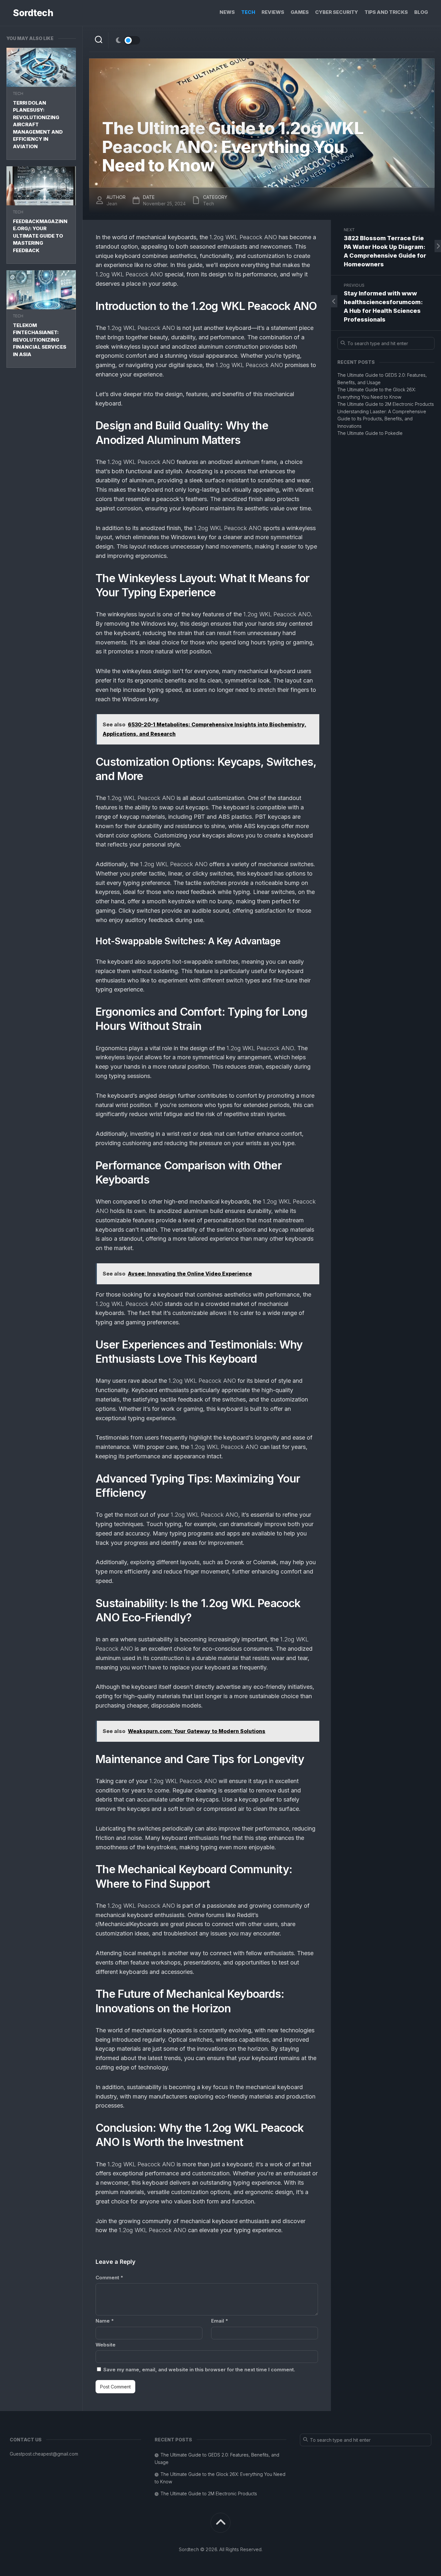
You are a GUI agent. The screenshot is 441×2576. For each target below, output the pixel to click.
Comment (109, 2278)
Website (106, 2345)
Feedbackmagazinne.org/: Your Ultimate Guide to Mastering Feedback (40, 236)
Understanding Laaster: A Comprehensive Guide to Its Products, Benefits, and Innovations (382, 419)
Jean (112, 204)
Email (220, 2321)
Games (300, 12)
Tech (248, 12)
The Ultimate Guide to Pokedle (370, 433)
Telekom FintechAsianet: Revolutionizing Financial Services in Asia (40, 340)
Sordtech (33, 13)
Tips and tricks (386, 12)
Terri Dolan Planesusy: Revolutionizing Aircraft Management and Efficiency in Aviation (38, 125)
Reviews (273, 12)
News (227, 12)
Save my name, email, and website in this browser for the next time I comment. (199, 2370)
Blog (421, 12)
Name (105, 2321)
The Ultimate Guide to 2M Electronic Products (386, 404)
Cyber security (337, 12)
